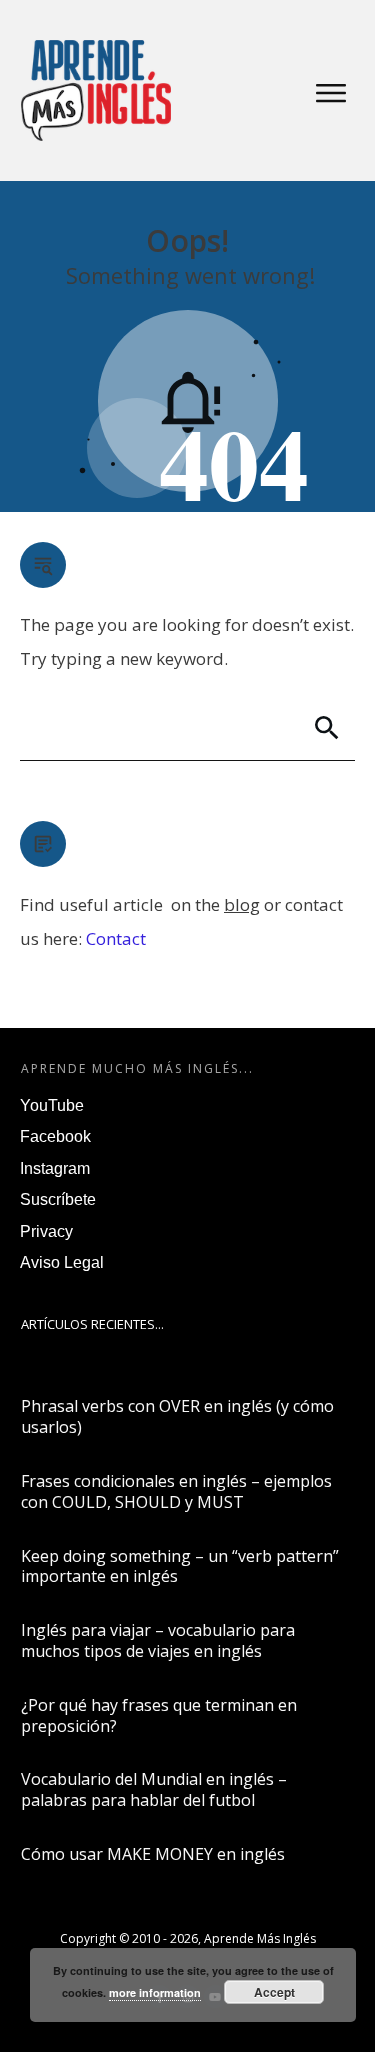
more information (155, 1992)
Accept (274, 1992)
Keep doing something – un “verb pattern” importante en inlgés (180, 1566)
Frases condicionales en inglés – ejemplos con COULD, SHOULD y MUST (176, 1491)
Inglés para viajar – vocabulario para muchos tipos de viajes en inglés (158, 1640)
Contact (116, 938)
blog (242, 904)
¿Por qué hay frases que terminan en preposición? (159, 1715)
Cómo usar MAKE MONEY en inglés (153, 1854)
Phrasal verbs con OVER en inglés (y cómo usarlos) (177, 1416)
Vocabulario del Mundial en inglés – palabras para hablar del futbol (154, 1789)
